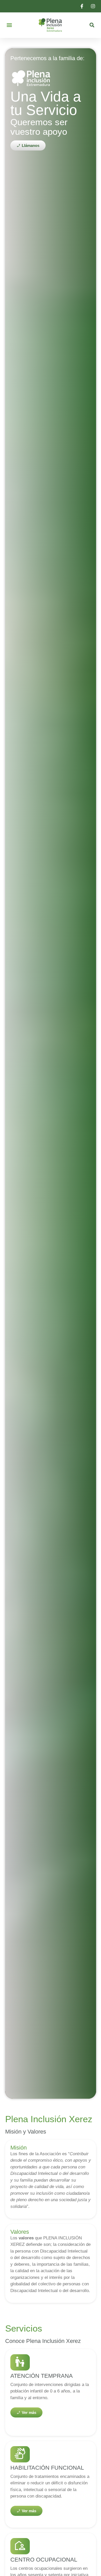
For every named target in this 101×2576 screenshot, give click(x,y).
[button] (9, 25)
